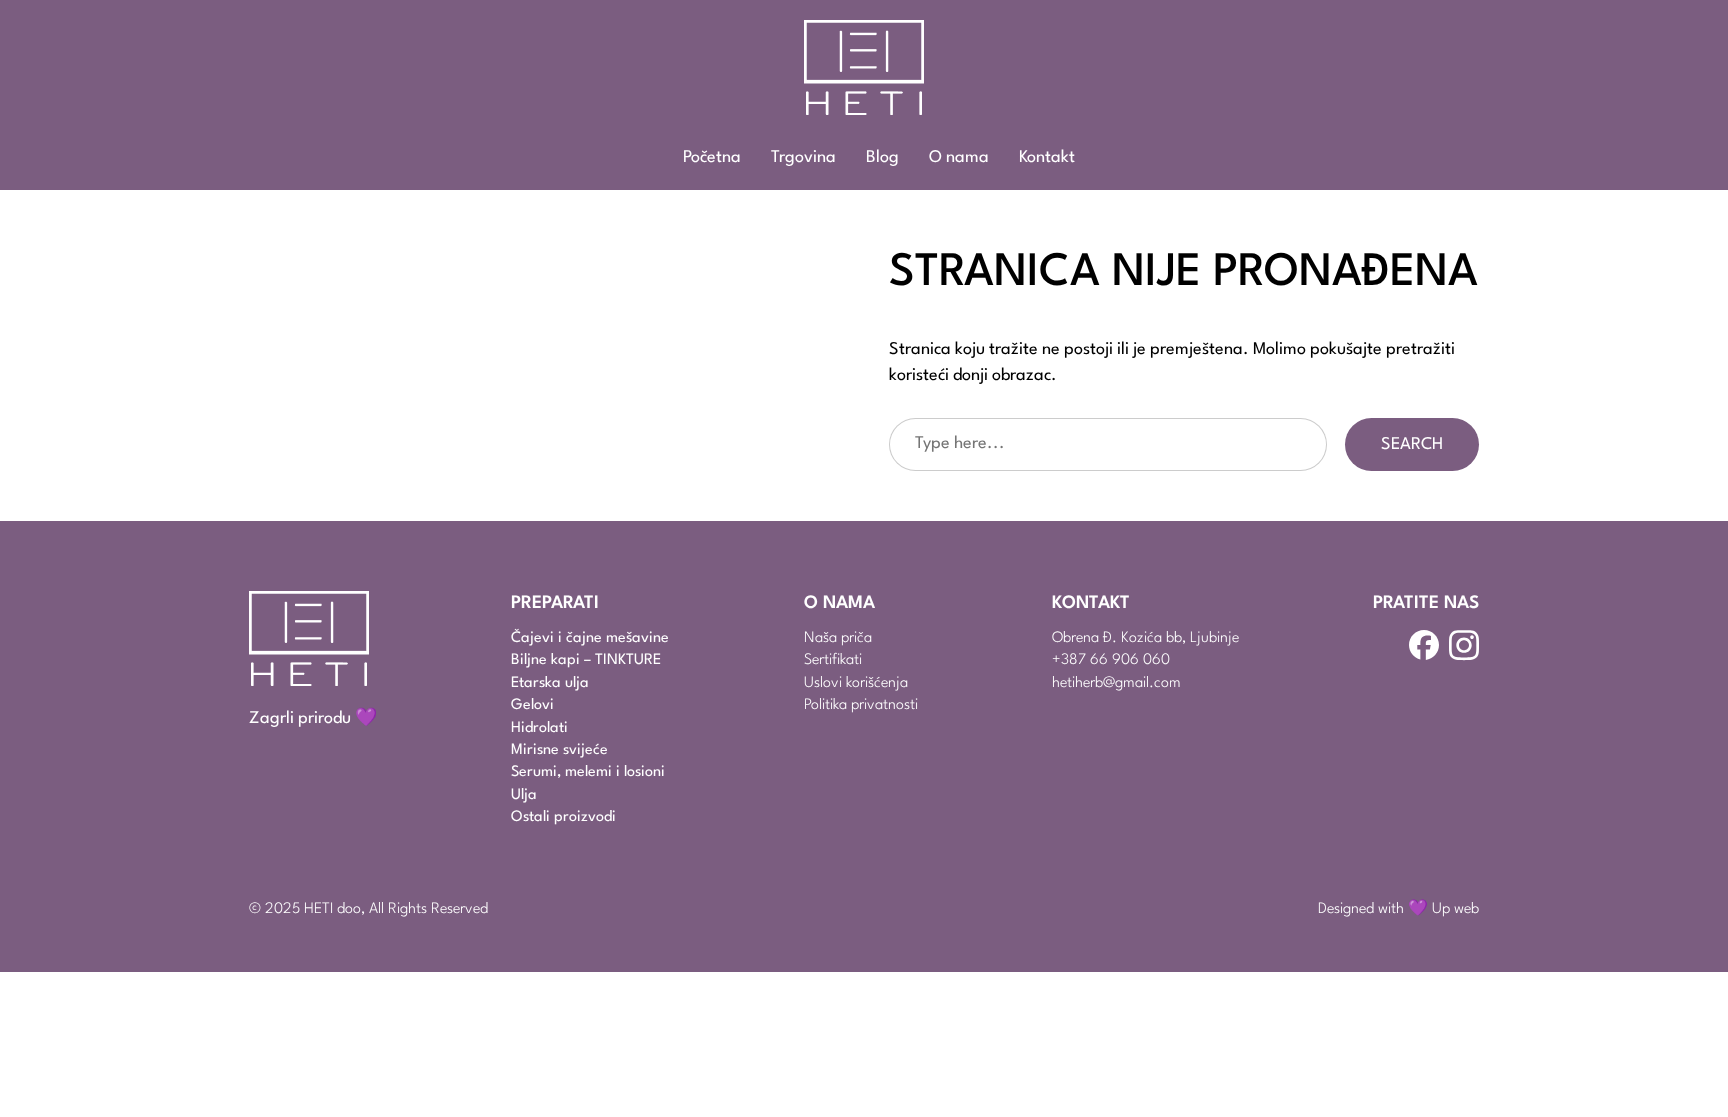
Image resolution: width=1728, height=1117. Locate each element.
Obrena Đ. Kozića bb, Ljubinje (1145, 638)
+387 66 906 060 (1111, 660)
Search (1412, 444)
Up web (1455, 909)
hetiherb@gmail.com (1116, 683)
